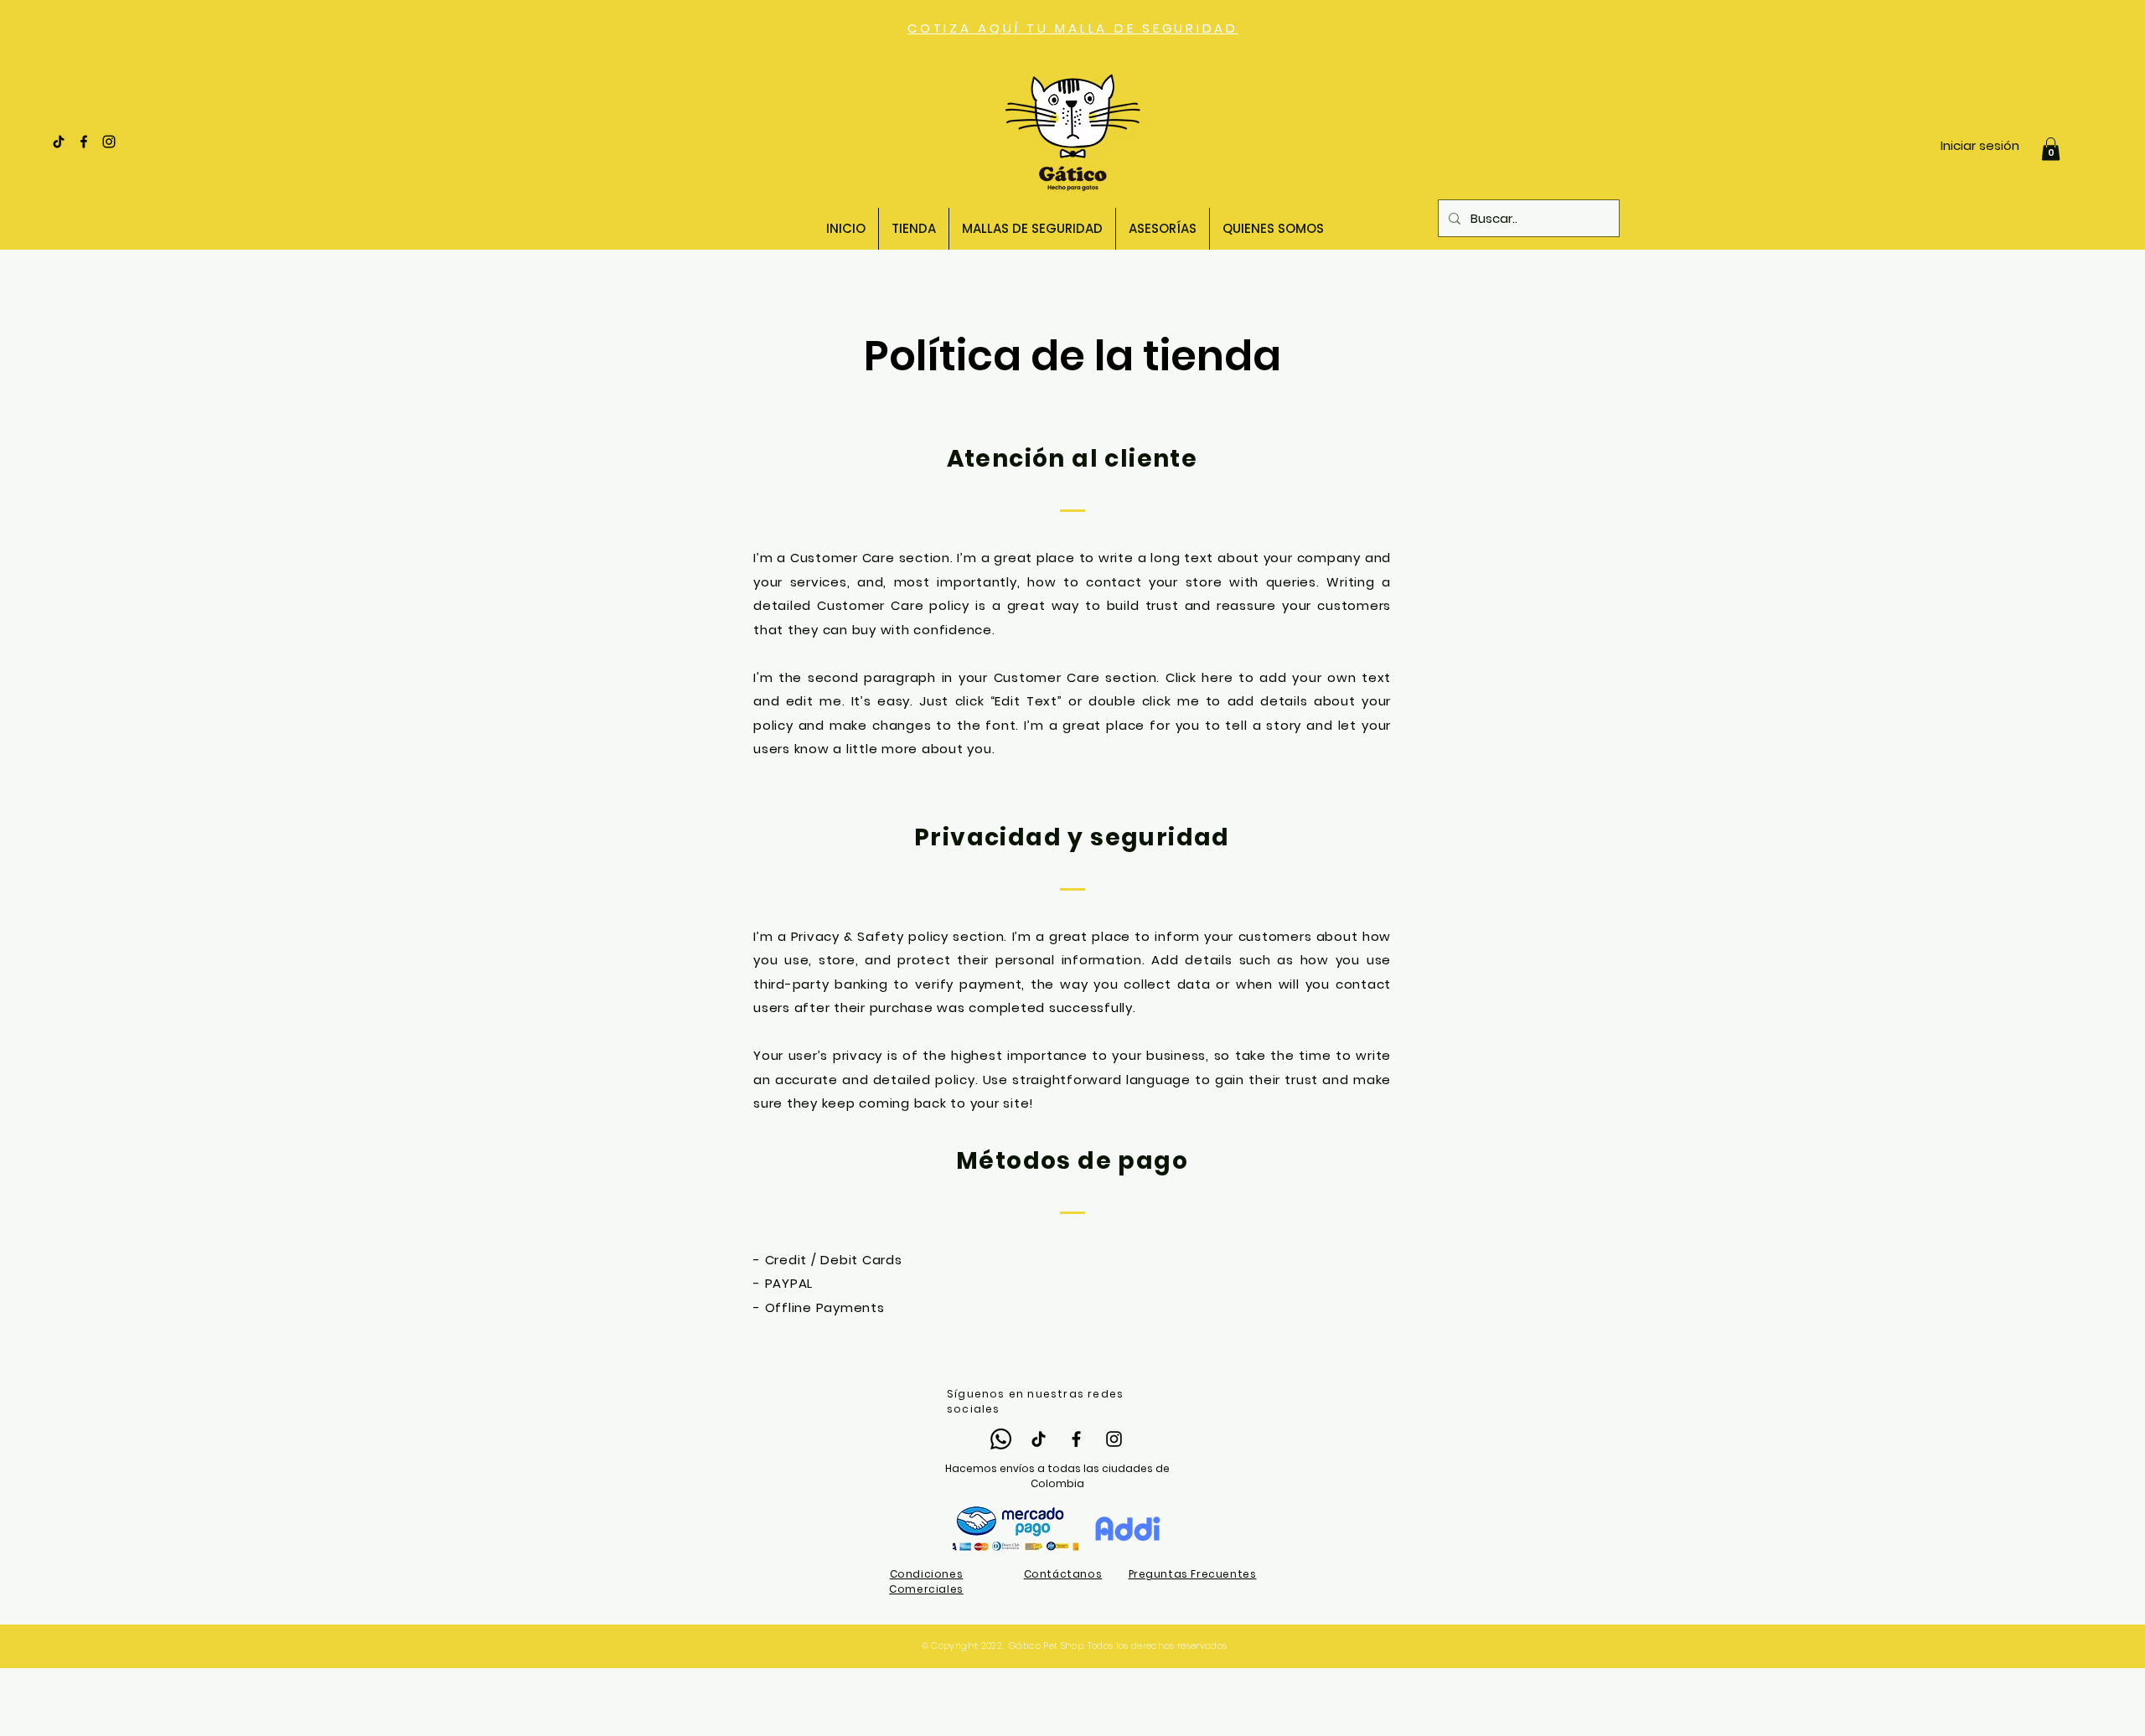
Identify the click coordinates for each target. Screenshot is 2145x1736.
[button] (2051, 149)
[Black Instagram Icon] (109, 142)
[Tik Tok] (59, 142)
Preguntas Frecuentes (1193, 1574)
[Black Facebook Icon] (84, 142)
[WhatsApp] (1001, 1439)
